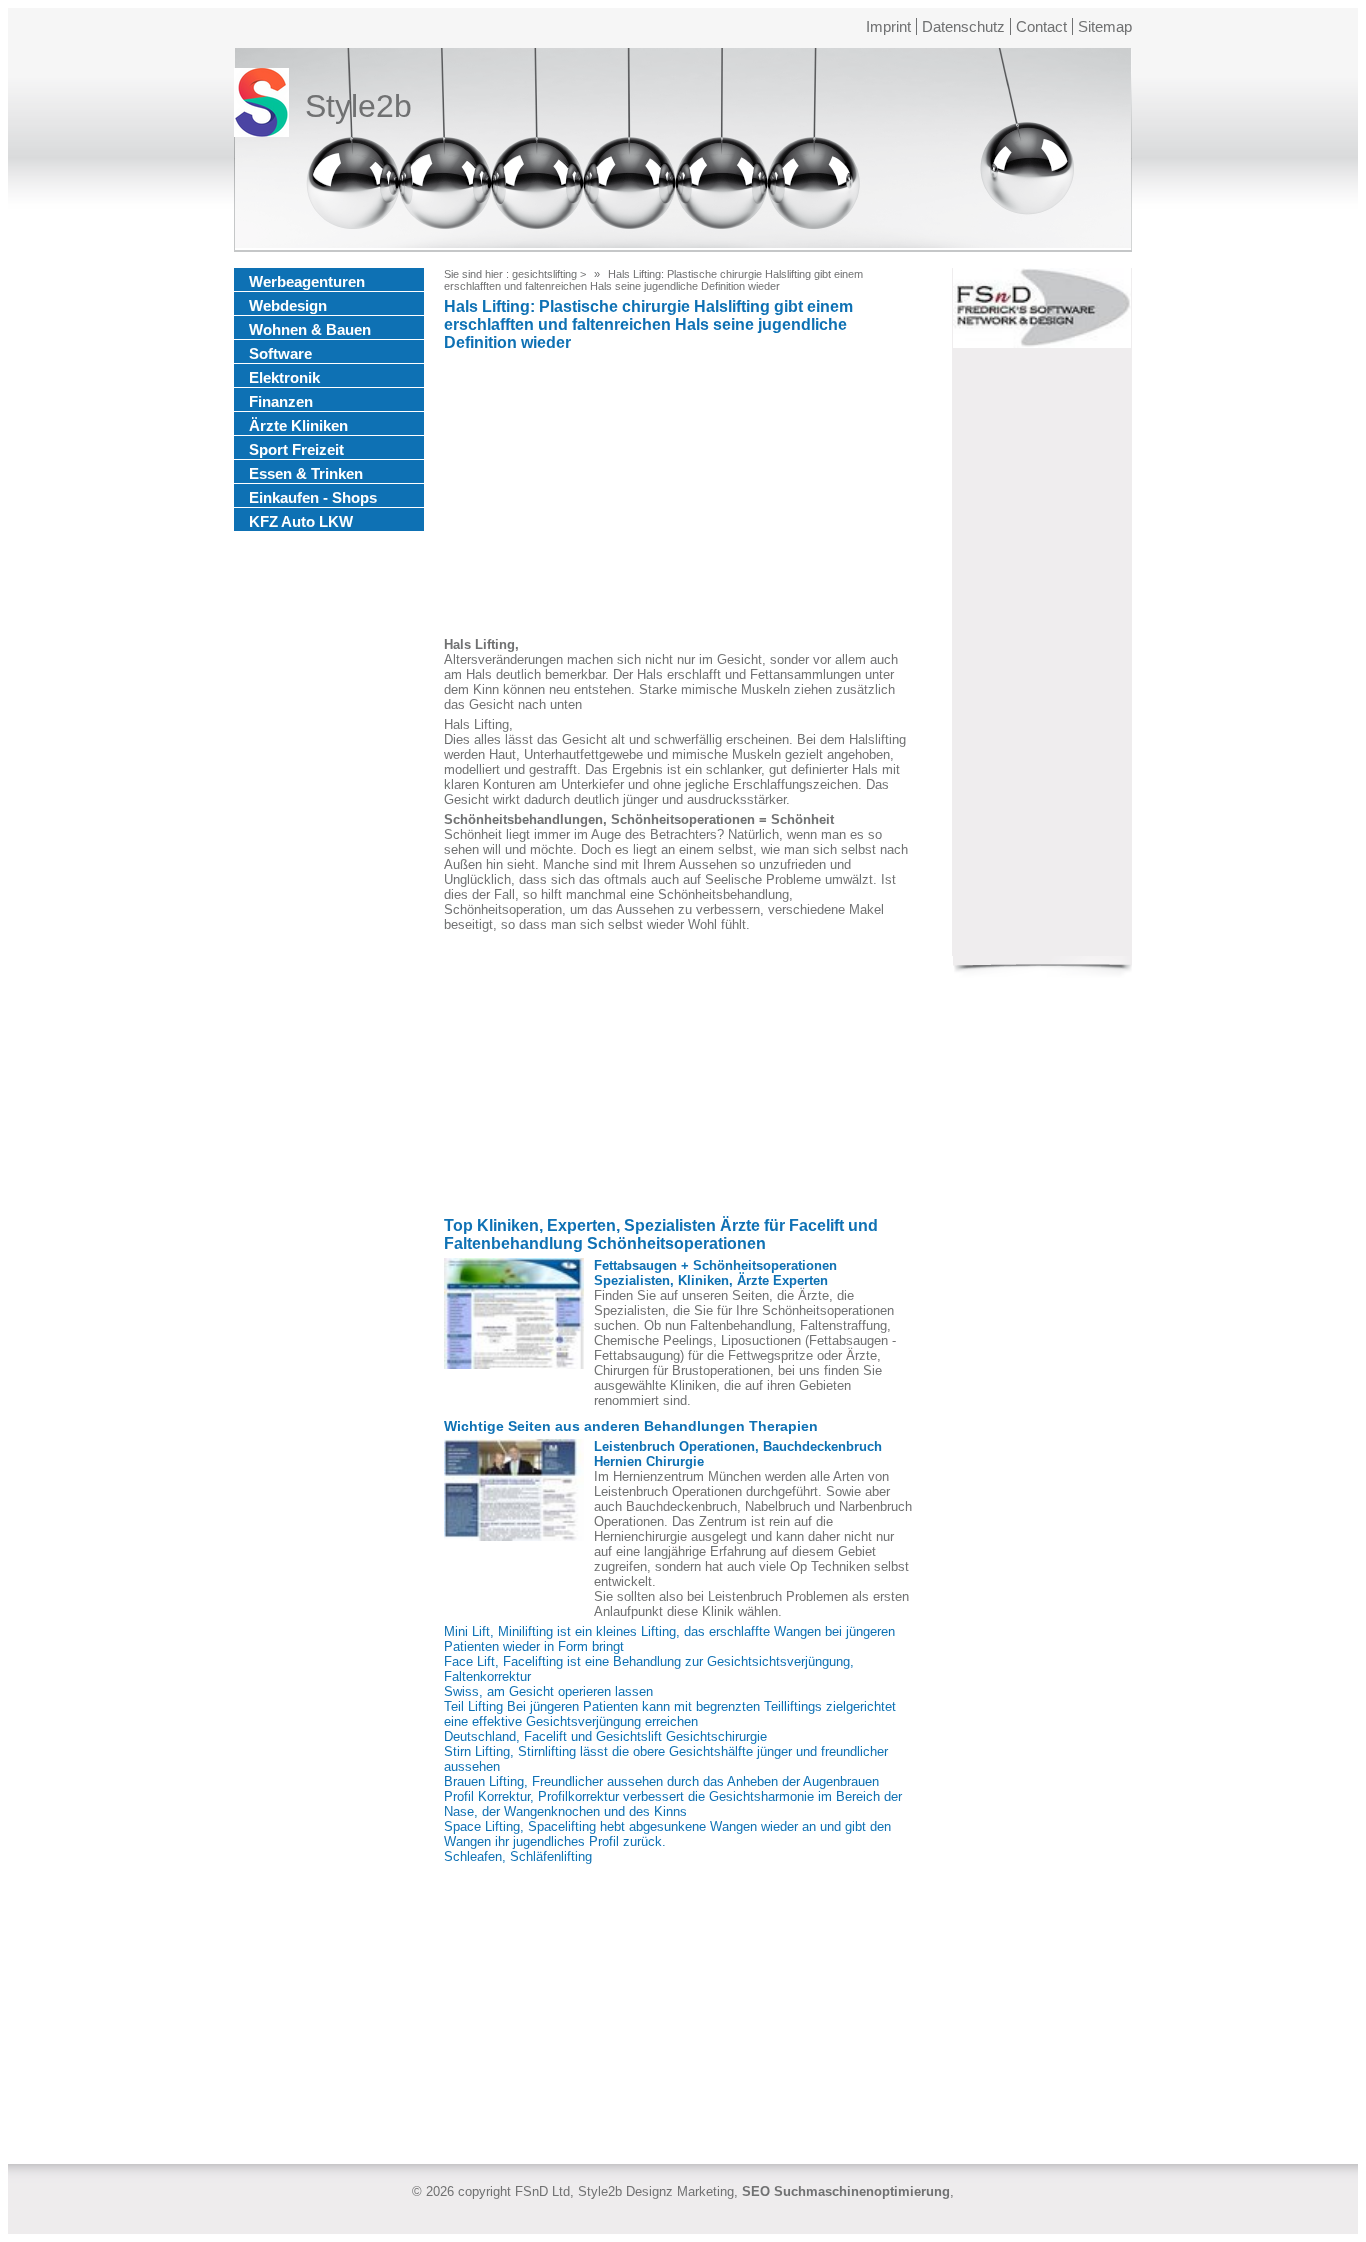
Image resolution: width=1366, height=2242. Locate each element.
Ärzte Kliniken (298, 425)
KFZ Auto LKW (301, 521)
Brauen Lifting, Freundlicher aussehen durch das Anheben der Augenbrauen (661, 1781)
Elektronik (284, 377)
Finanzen (281, 401)
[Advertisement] (679, 497)
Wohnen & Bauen (310, 329)
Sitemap (1105, 26)
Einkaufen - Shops (313, 497)
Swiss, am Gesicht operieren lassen (548, 1691)
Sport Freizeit (296, 449)
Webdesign (288, 305)
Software (280, 353)
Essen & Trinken (306, 473)
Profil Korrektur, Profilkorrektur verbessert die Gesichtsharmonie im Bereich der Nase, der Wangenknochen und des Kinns (673, 1804)
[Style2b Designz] (261, 106)
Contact (1041, 26)
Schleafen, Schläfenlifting (518, 1856)
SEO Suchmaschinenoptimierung (846, 2191)
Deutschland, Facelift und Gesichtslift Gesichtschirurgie (605, 1736)
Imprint (888, 26)
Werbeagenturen (307, 281)
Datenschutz (963, 26)
